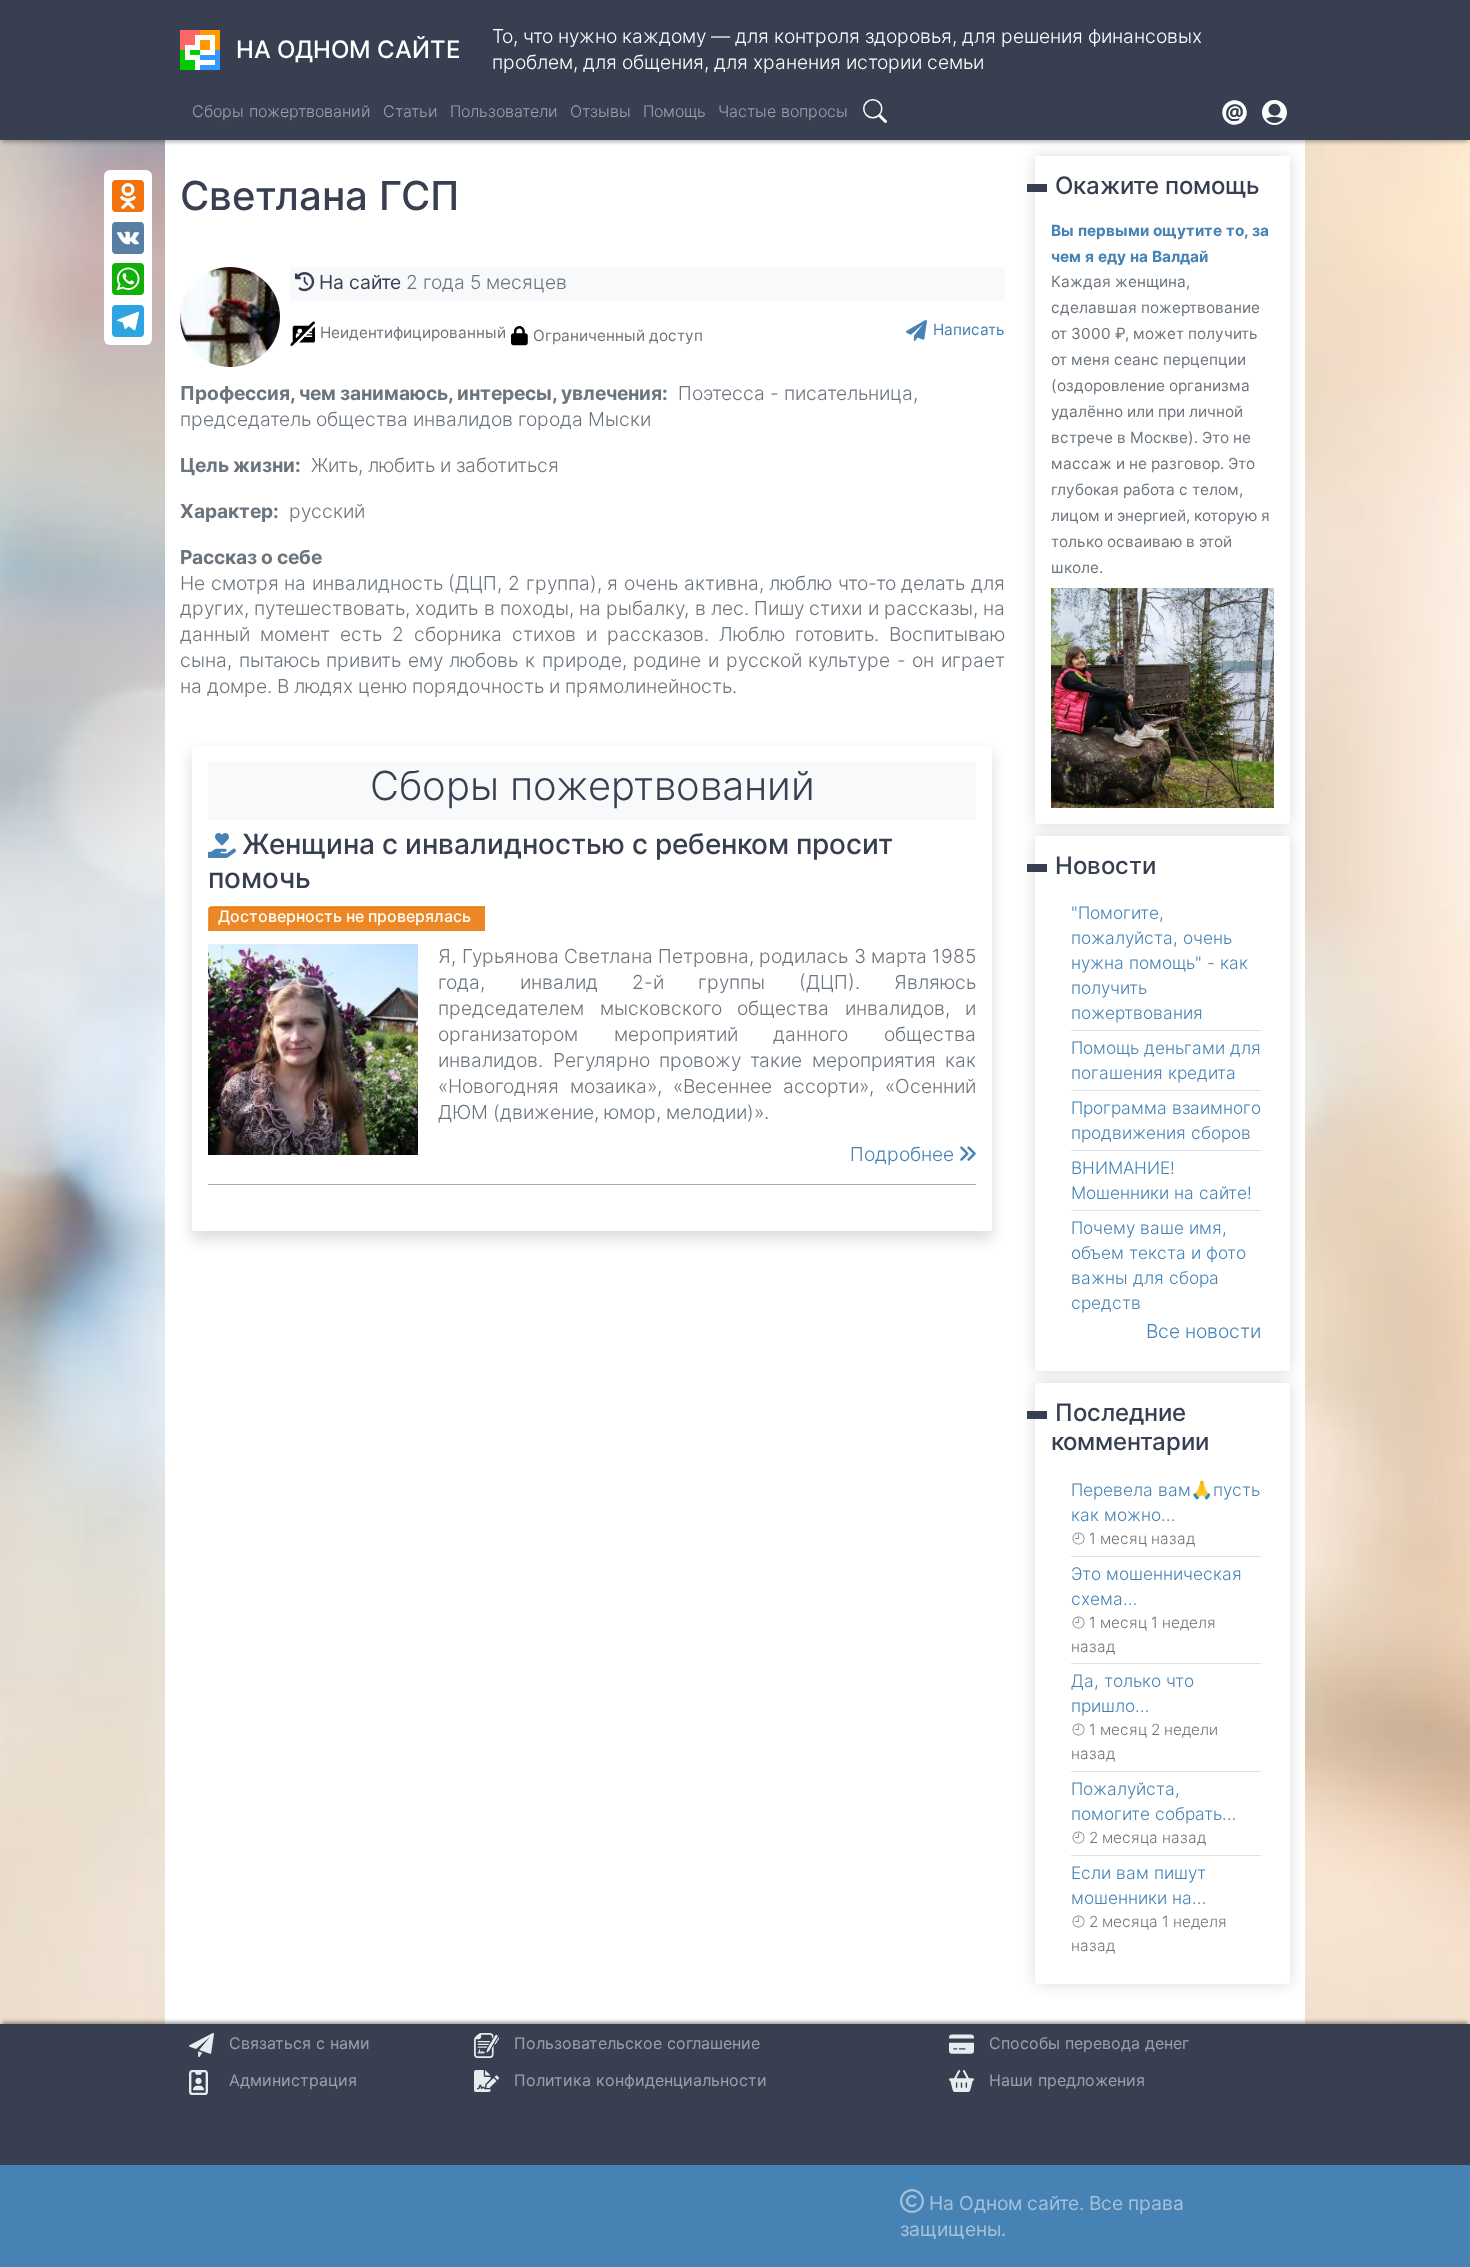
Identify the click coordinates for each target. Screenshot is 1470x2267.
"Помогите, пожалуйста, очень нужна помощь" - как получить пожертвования (1159, 962)
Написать (969, 329)
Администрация (293, 2080)
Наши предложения (1067, 2080)
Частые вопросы (783, 111)
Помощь (674, 111)
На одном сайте (348, 49)
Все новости (1203, 1331)
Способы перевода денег (1089, 2043)
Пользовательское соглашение (637, 2043)
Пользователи (504, 111)
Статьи (410, 111)
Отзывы (600, 111)
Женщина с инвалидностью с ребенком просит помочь (550, 861)
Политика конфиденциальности (640, 2080)
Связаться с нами (299, 2043)
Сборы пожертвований (281, 111)
